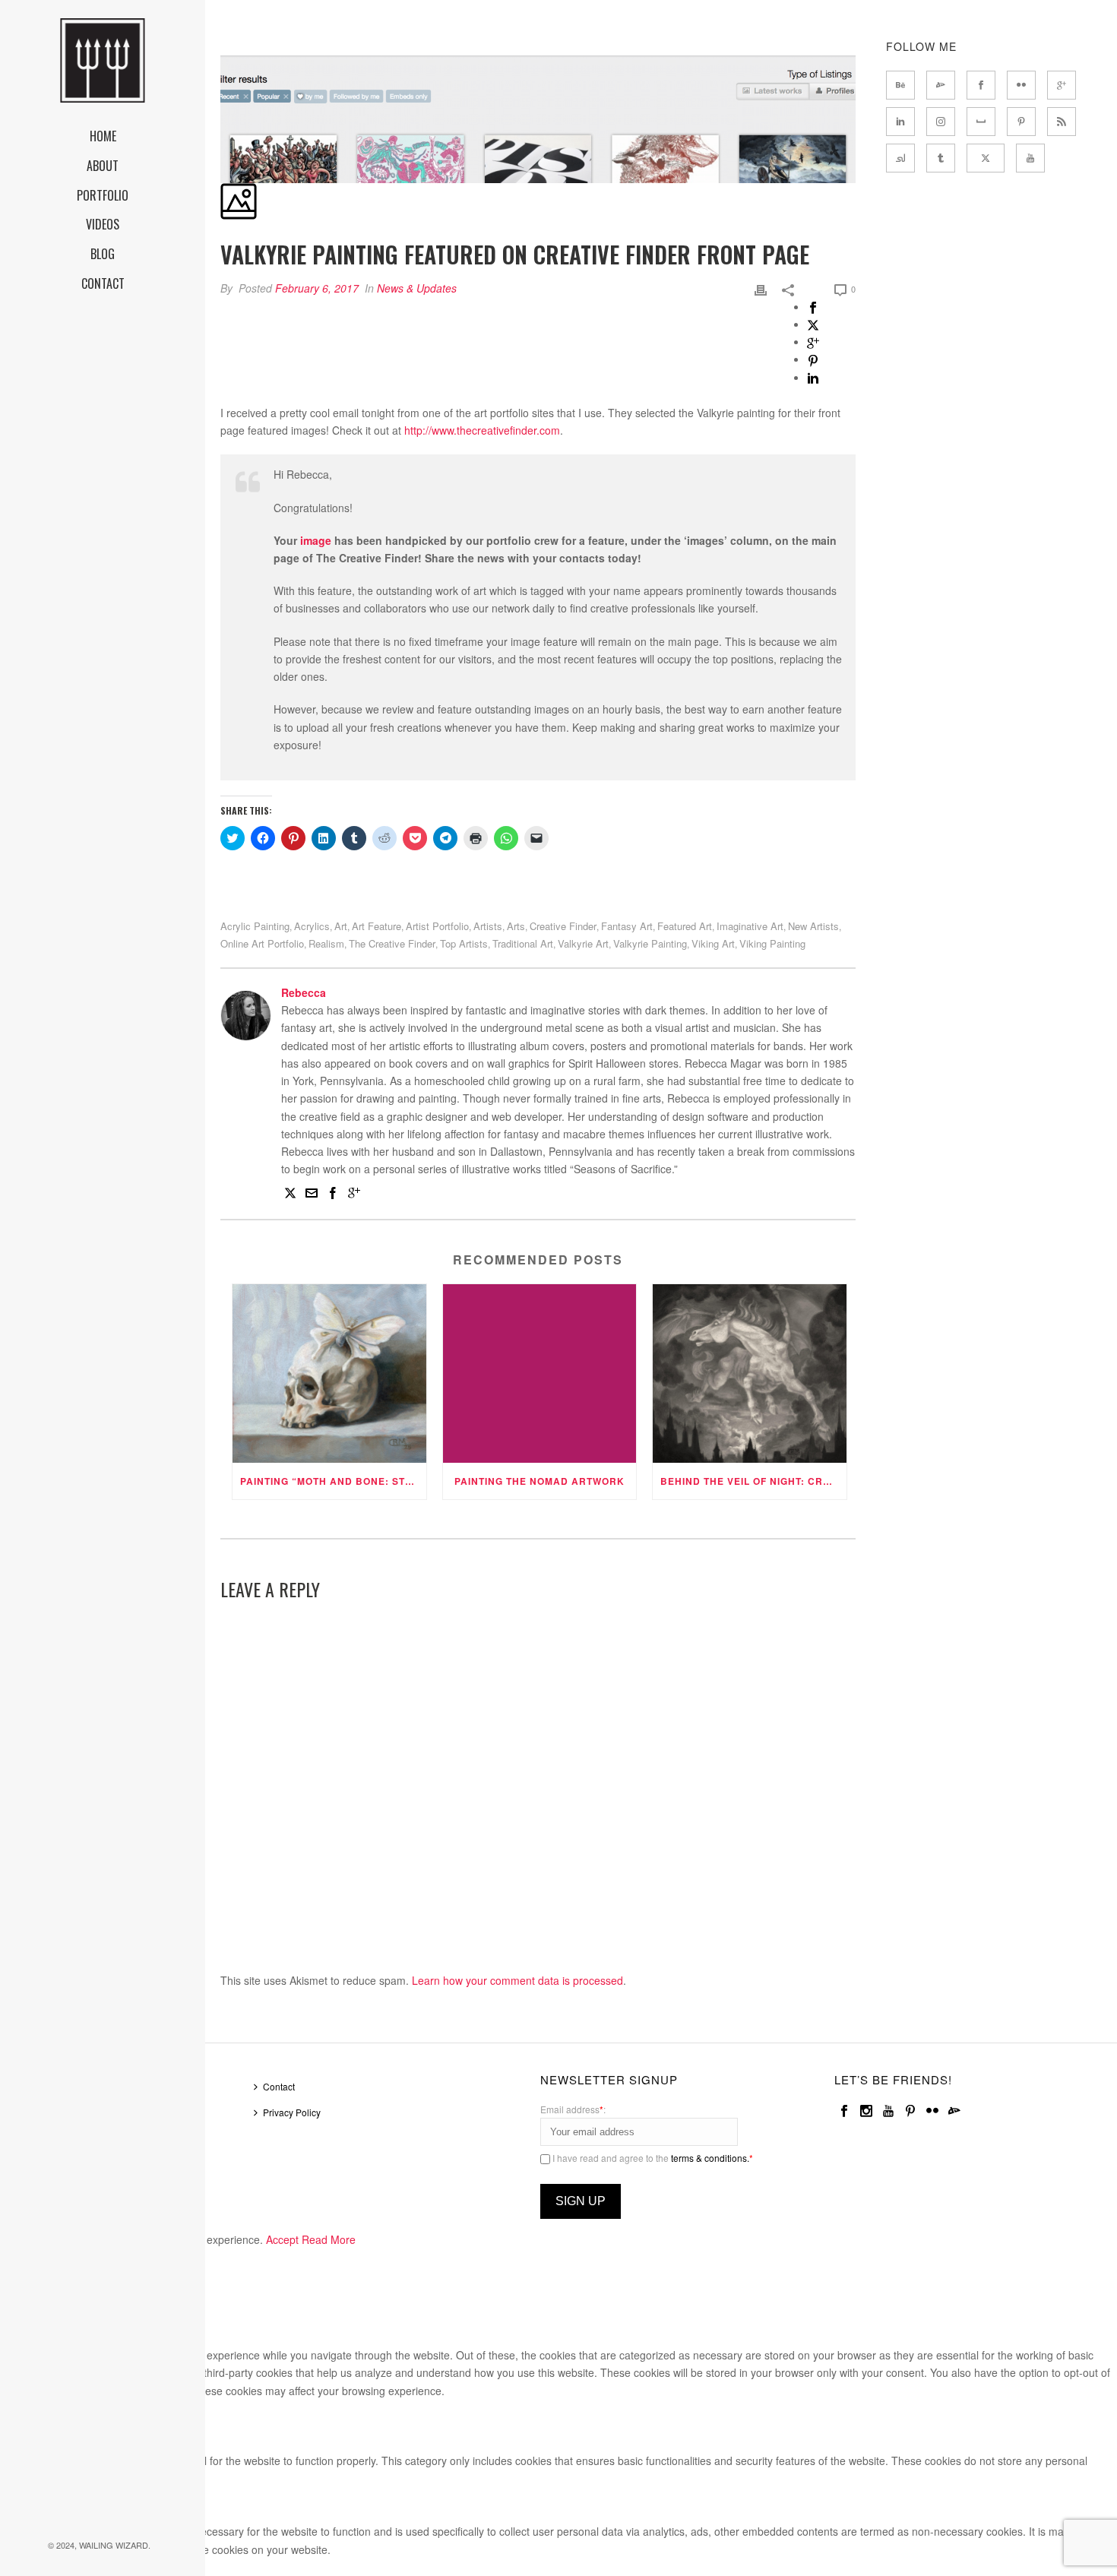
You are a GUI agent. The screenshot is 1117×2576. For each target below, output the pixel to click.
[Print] (761, 288)
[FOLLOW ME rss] (1062, 122)
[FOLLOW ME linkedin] (900, 122)
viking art (713, 943)
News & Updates (417, 288)
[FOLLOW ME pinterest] (1021, 122)
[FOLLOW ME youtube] (1030, 158)
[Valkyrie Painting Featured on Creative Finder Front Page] (222, 46)
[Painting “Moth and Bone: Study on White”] (329, 1373)
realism (326, 943)
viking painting (772, 943)
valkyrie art (583, 943)
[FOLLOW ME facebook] (981, 85)
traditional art (523, 943)
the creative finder (392, 943)
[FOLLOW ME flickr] (1021, 85)
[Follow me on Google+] (354, 1195)
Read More (329, 2239)
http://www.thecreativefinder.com (482, 430)
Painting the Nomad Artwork (540, 1481)
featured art (685, 926)
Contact (279, 2086)
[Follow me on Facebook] (333, 1195)
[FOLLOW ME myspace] (981, 122)
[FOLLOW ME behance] (900, 85)
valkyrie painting (650, 943)
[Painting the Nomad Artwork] (540, 1373)
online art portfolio (262, 943)
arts (516, 926)
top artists (464, 943)
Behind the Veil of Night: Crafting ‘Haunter (753, 1481)
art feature (377, 926)
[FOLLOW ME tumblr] (941, 158)
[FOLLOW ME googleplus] (1062, 85)
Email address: (573, 2109)
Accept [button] (282, 2239)
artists (488, 926)
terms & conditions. (710, 2158)
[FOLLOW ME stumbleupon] (900, 158)
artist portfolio (437, 926)
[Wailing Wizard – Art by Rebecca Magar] (103, 61)
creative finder (563, 926)
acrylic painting (255, 926)
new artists (813, 926)
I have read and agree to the (652, 2158)
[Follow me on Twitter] (290, 1195)
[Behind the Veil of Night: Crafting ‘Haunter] (750, 1373)
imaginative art (750, 926)
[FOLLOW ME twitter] (986, 158)
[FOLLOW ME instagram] (941, 122)
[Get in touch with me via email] (312, 1195)
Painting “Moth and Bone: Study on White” (333, 1481)
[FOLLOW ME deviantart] (941, 85)
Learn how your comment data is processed (517, 1980)
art (341, 926)
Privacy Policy (292, 2112)
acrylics (312, 926)
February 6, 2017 (317, 288)
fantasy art (627, 926)
